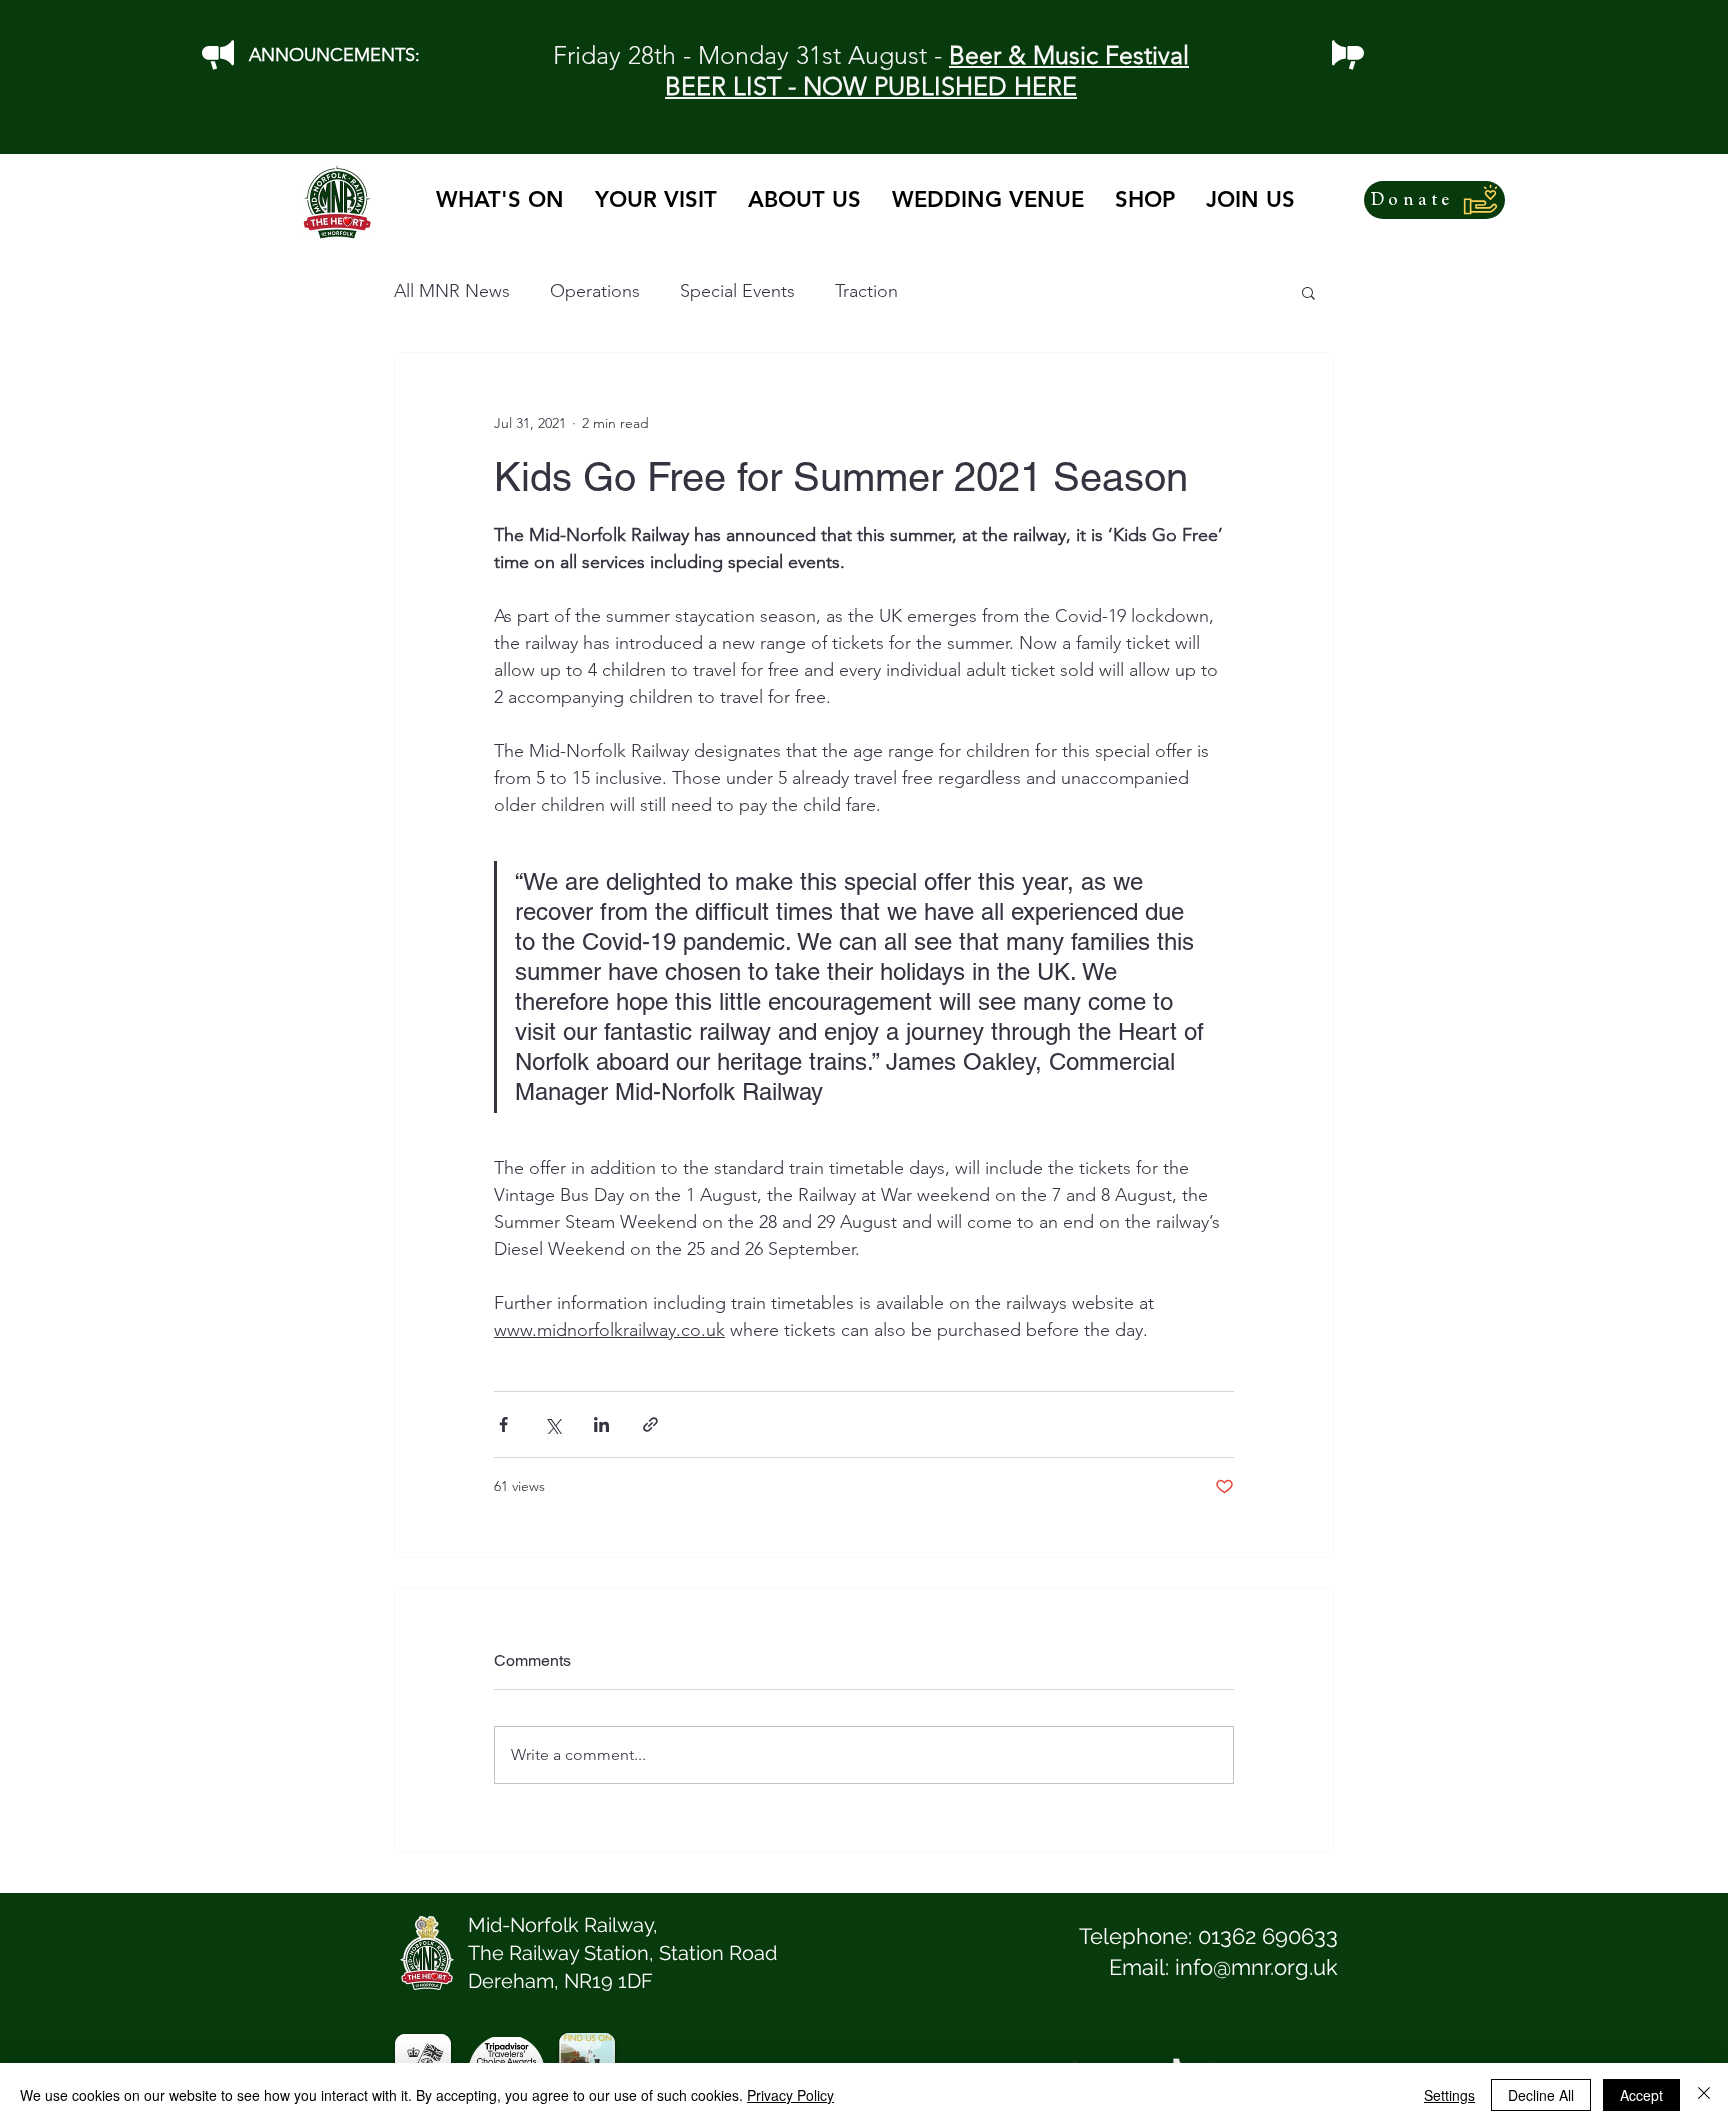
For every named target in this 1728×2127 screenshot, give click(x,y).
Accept (1641, 2095)
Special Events (737, 291)
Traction (866, 291)
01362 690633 (1268, 1936)
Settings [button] (1449, 2095)
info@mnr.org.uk (1256, 1967)
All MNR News (452, 291)
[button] (1308, 292)
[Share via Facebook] (503, 1424)
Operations (595, 291)
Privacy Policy (790, 2095)
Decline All (1541, 2095)
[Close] (1704, 2095)
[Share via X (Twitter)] (552, 1424)
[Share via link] (650, 1424)
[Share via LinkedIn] (601, 1424)
